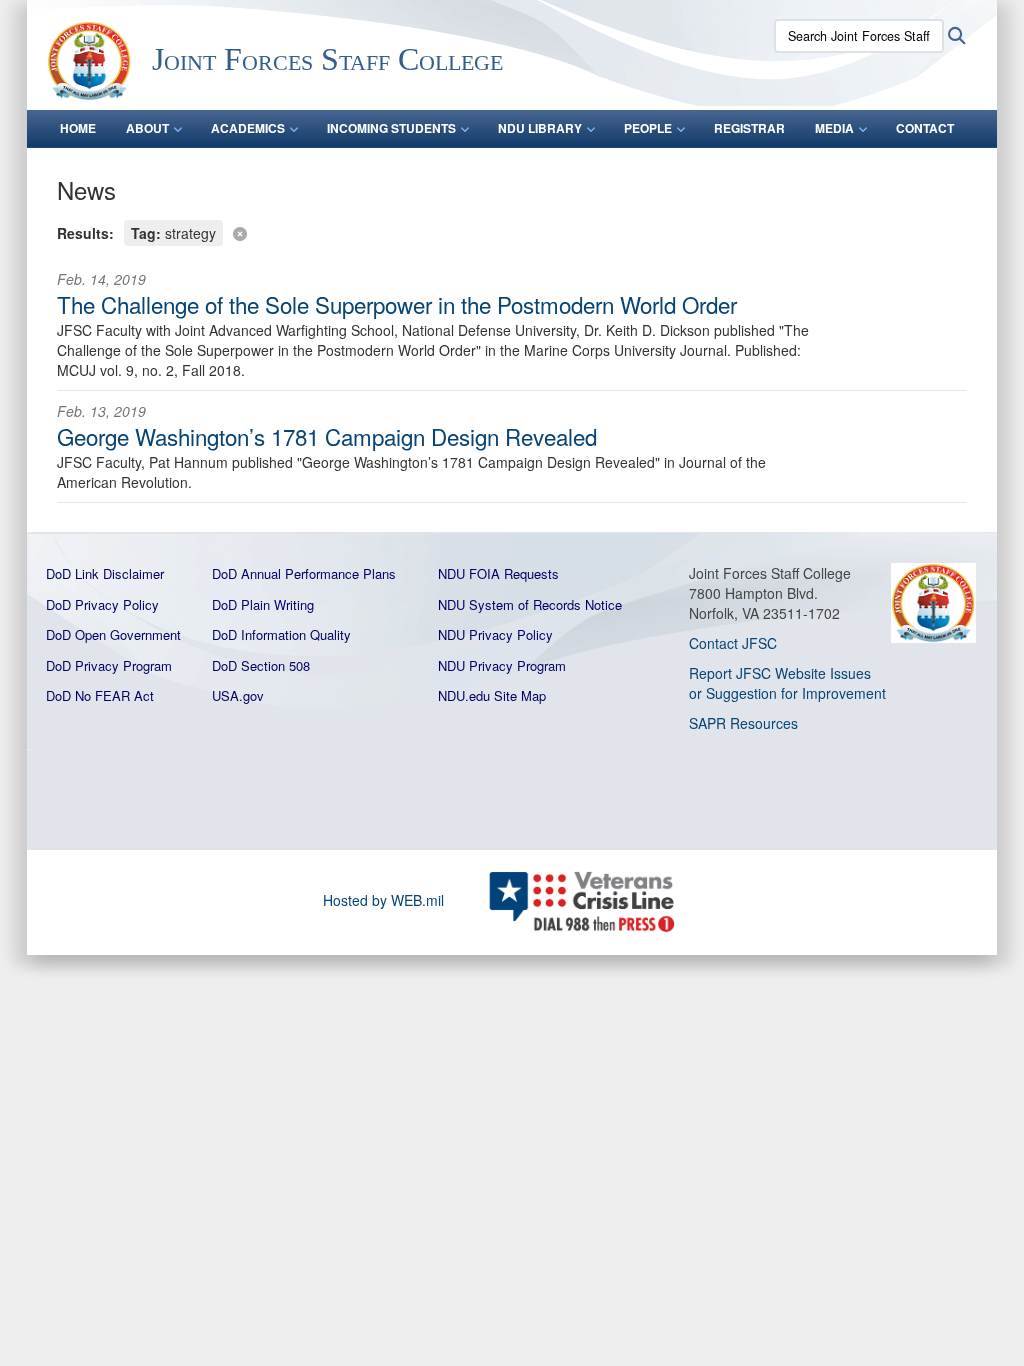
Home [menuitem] (78, 128)
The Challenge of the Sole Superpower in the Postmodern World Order (397, 304)
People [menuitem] (648, 128)
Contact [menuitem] (925, 128)
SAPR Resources (743, 723)
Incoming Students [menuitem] (391, 128)
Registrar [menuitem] (749, 128)
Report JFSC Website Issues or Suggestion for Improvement (787, 683)
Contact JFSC (733, 643)
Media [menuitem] (834, 128)
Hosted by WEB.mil (383, 900)
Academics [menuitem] (248, 128)
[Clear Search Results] (512, 231)
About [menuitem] (147, 128)
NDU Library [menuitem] (540, 128)
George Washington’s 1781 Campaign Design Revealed (327, 436)
